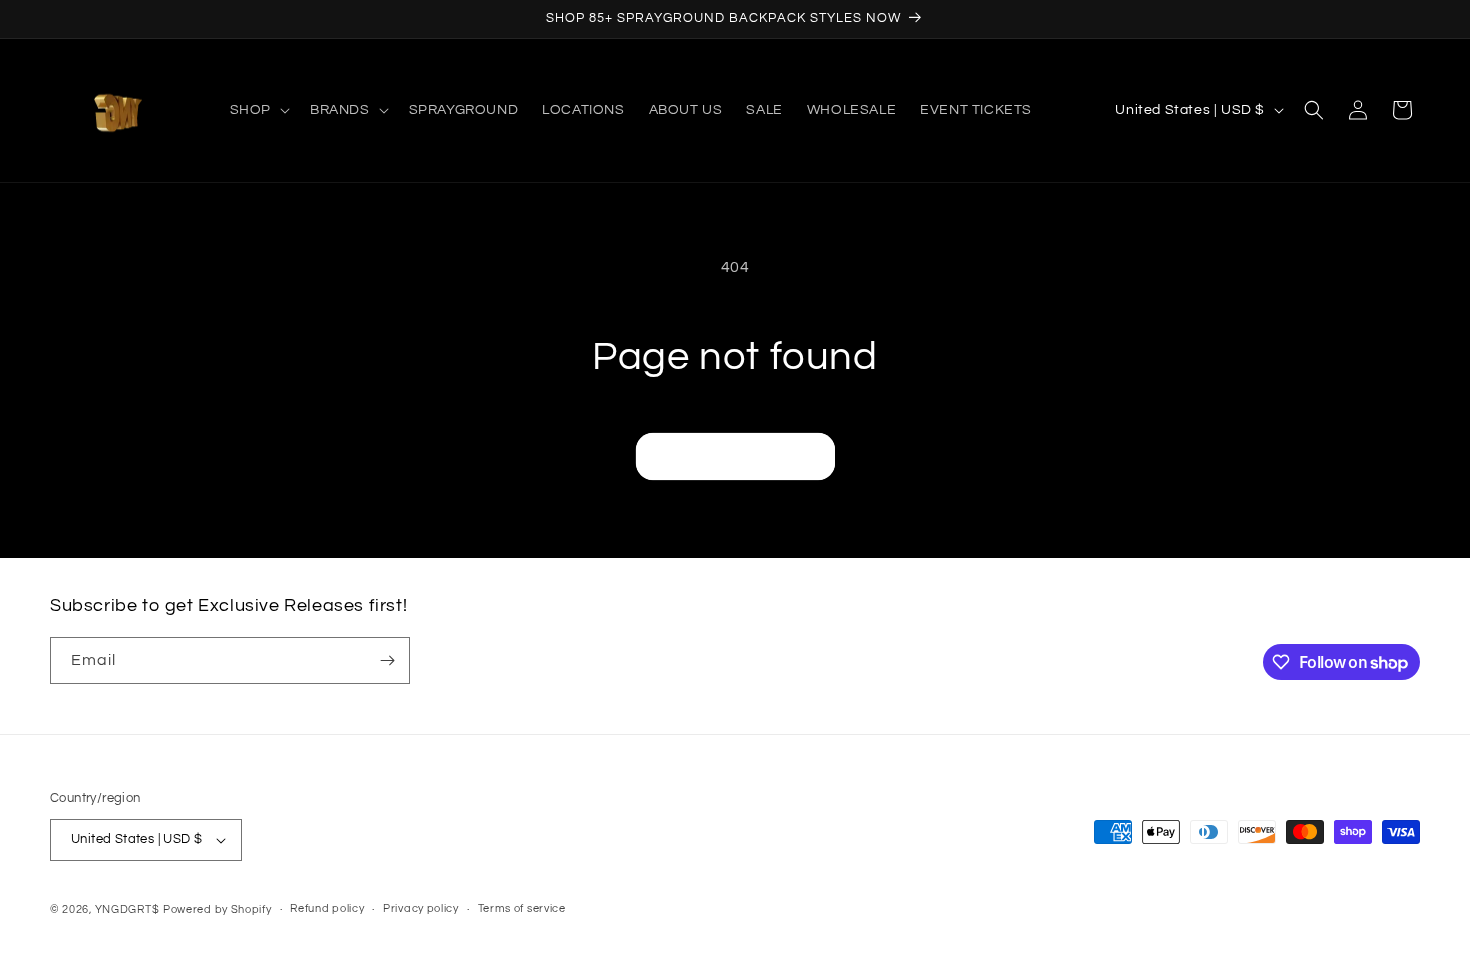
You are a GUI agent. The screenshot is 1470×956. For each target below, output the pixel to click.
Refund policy (327, 908)
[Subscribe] (387, 660)
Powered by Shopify (217, 909)
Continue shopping (735, 456)
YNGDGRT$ (127, 909)
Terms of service (522, 908)
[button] (258, 110)
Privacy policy (421, 908)
